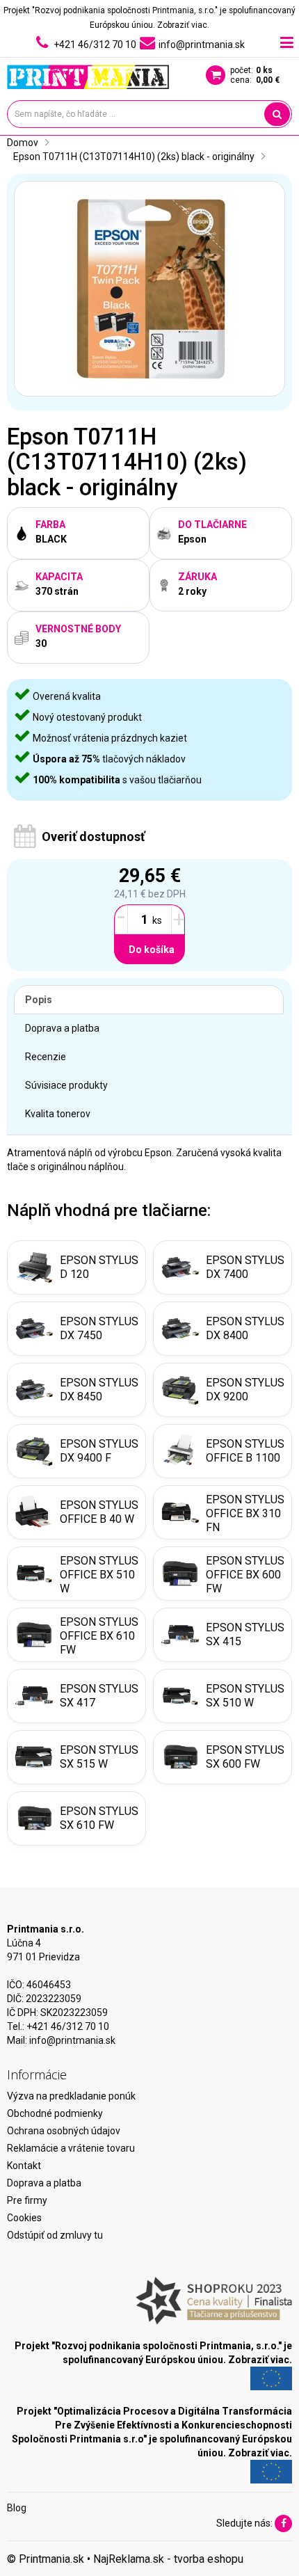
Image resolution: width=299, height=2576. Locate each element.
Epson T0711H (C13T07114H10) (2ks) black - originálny (134, 157)
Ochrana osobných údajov (64, 2131)
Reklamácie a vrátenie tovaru (71, 2148)
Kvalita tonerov (58, 1114)
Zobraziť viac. (183, 25)
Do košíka (152, 950)
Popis (39, 1000)
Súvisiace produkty (66, 1085)
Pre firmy (27, 2200)
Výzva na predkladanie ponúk (71, 2096)
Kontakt (24, 2166)
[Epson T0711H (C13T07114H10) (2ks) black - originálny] (149, 289)
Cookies (24, 2218)
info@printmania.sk (72, 2040)
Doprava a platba (62, 1028)
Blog (17, 2508)
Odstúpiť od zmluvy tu (55, 2235)
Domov (23, 143)
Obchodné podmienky (55, 2113)
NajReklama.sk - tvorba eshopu (168, 2559)
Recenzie (46, 1057)
